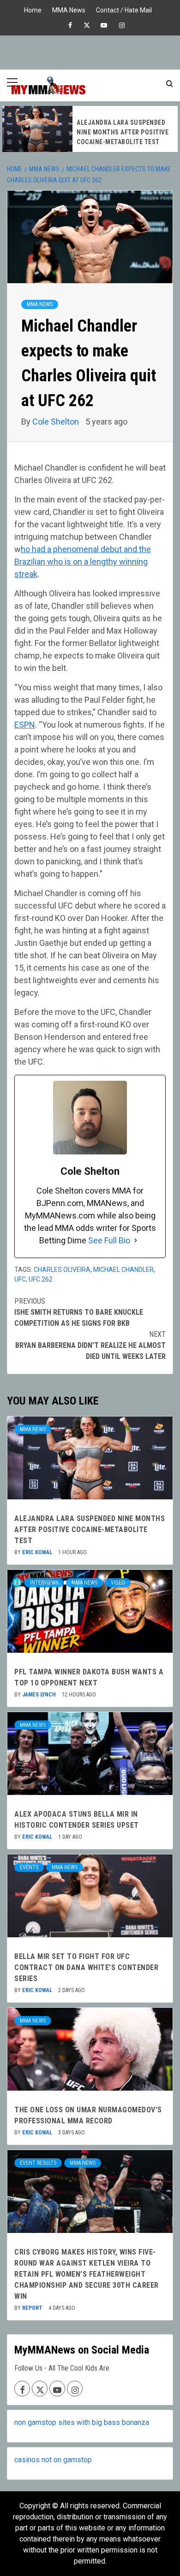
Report (33, 2308)
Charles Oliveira (62, 1270)
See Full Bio (109, 1240)
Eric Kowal (38, 1552)
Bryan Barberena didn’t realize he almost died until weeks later (90, 1345)
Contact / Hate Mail (124, 9)
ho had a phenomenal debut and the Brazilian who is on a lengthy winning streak (83, 562)
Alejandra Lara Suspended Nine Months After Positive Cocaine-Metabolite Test (123, 132)
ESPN (25, 725)
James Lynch (40, 1695)
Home (33, 9)
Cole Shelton (57, 422)
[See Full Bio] (136, 1240)
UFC (20, 1279)
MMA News (69, 9)
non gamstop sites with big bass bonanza (82, 2422)
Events (29, 1867)
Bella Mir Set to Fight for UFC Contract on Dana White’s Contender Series (86, 1967)
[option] (90, 129)
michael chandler (123, 1270)
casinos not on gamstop (53, 2460)
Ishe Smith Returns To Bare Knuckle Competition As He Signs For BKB (79, 1312)
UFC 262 (41, 1279)
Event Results (38, 2163)
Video (118, 1583)
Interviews (44, 1583)
